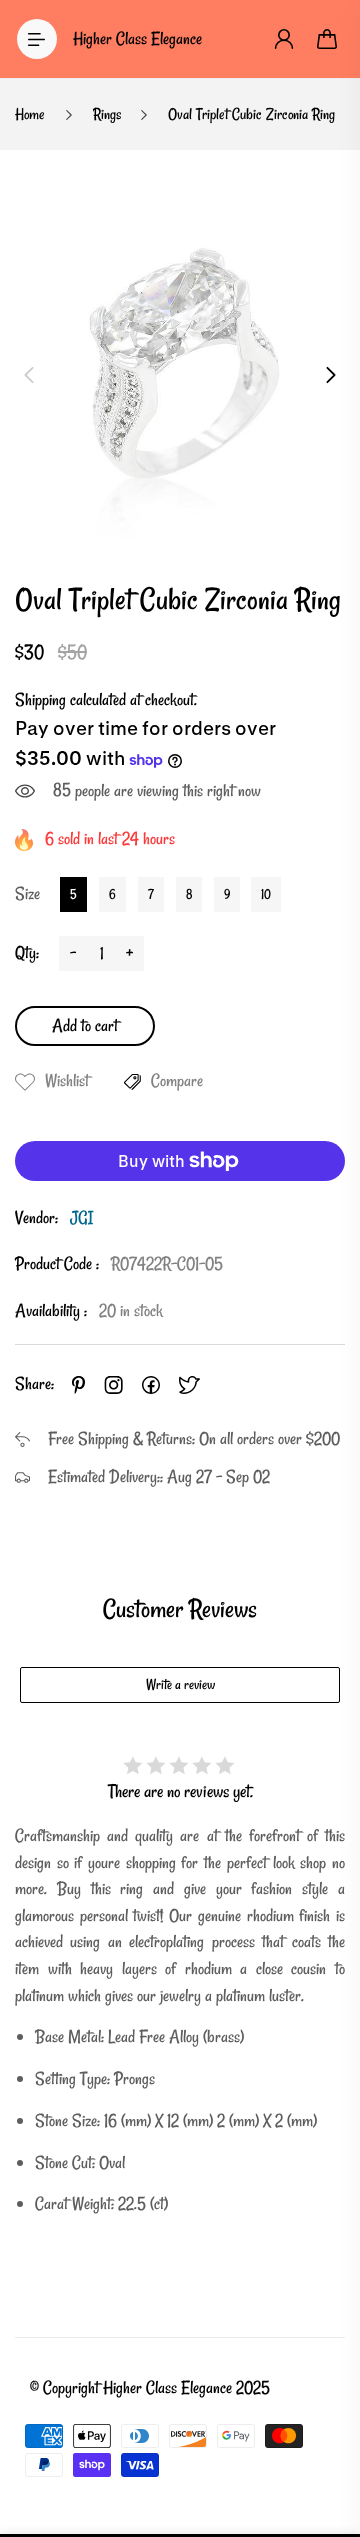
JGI (81, 1217)
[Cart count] (328, 39)
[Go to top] (325, 2437)
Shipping (40, 699)
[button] (29, 375)
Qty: (27, 952)
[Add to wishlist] (25, 1082)
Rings (107, 114)
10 (266, 894)
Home (30, 114)
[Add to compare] (132, 1082)
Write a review (180, 1684)
